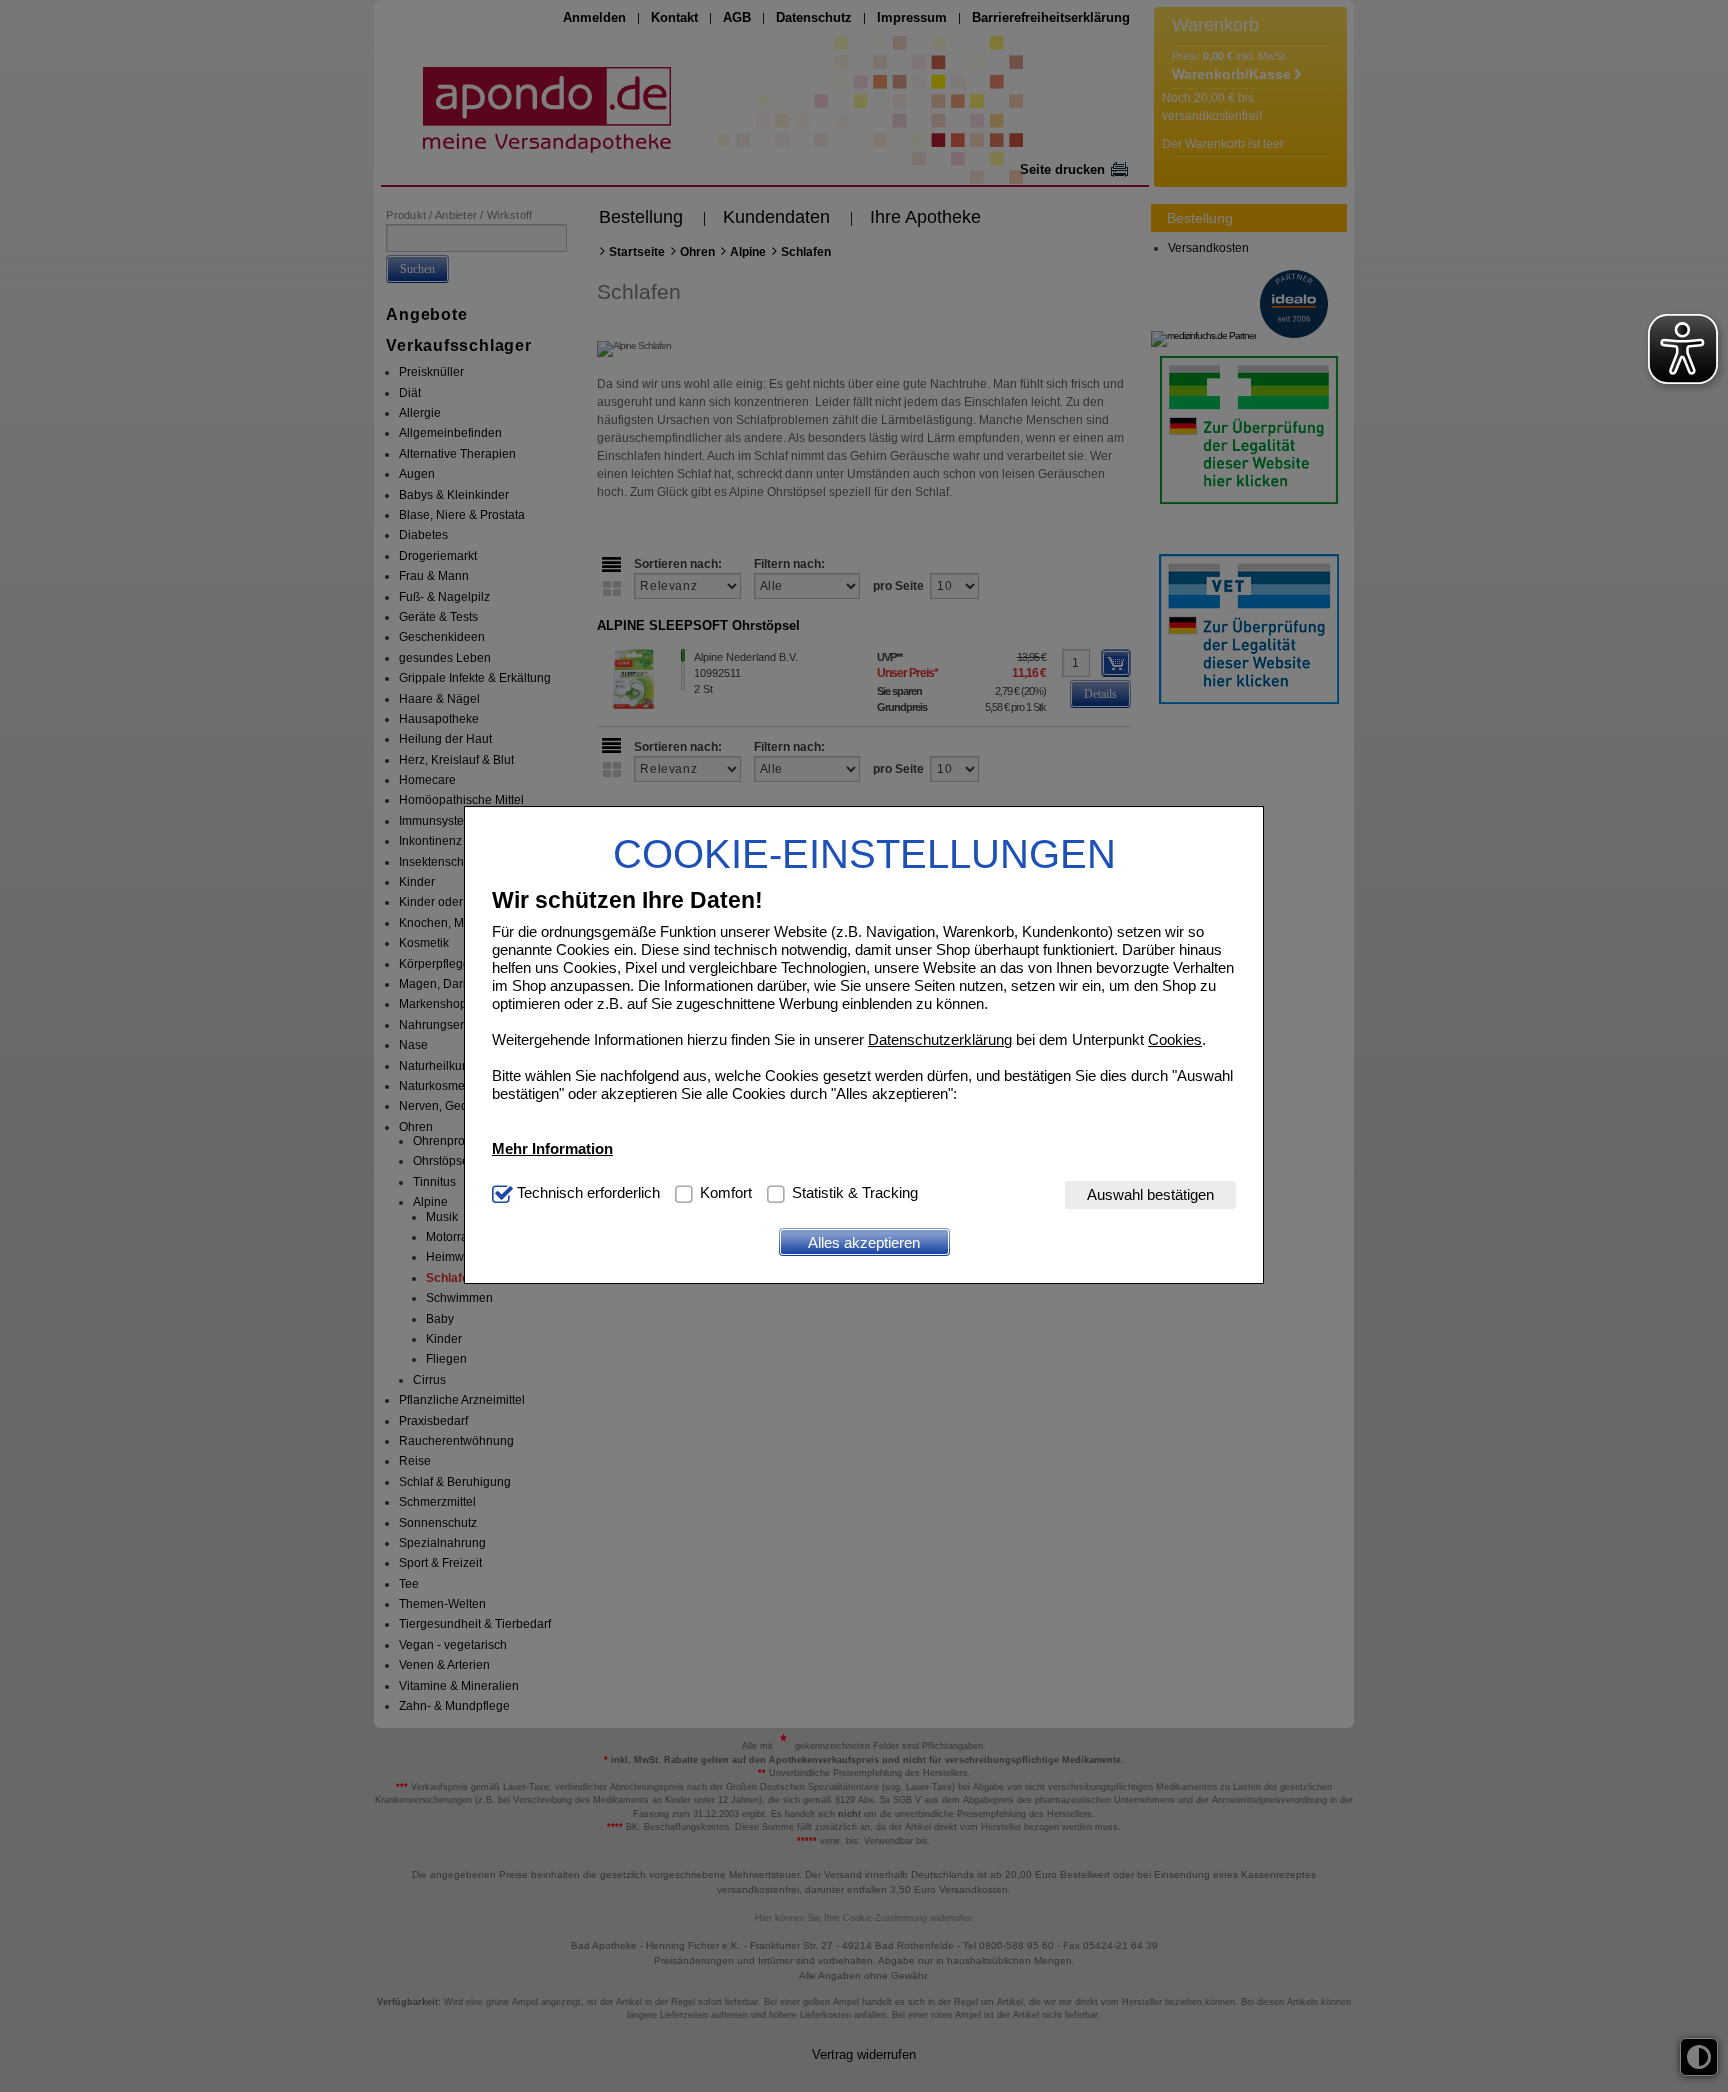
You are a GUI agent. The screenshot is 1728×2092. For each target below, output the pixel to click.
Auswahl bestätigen (1150, 1195)
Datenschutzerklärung (940, 1040)
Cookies (1175, 1040)
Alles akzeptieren (864, 1242)
